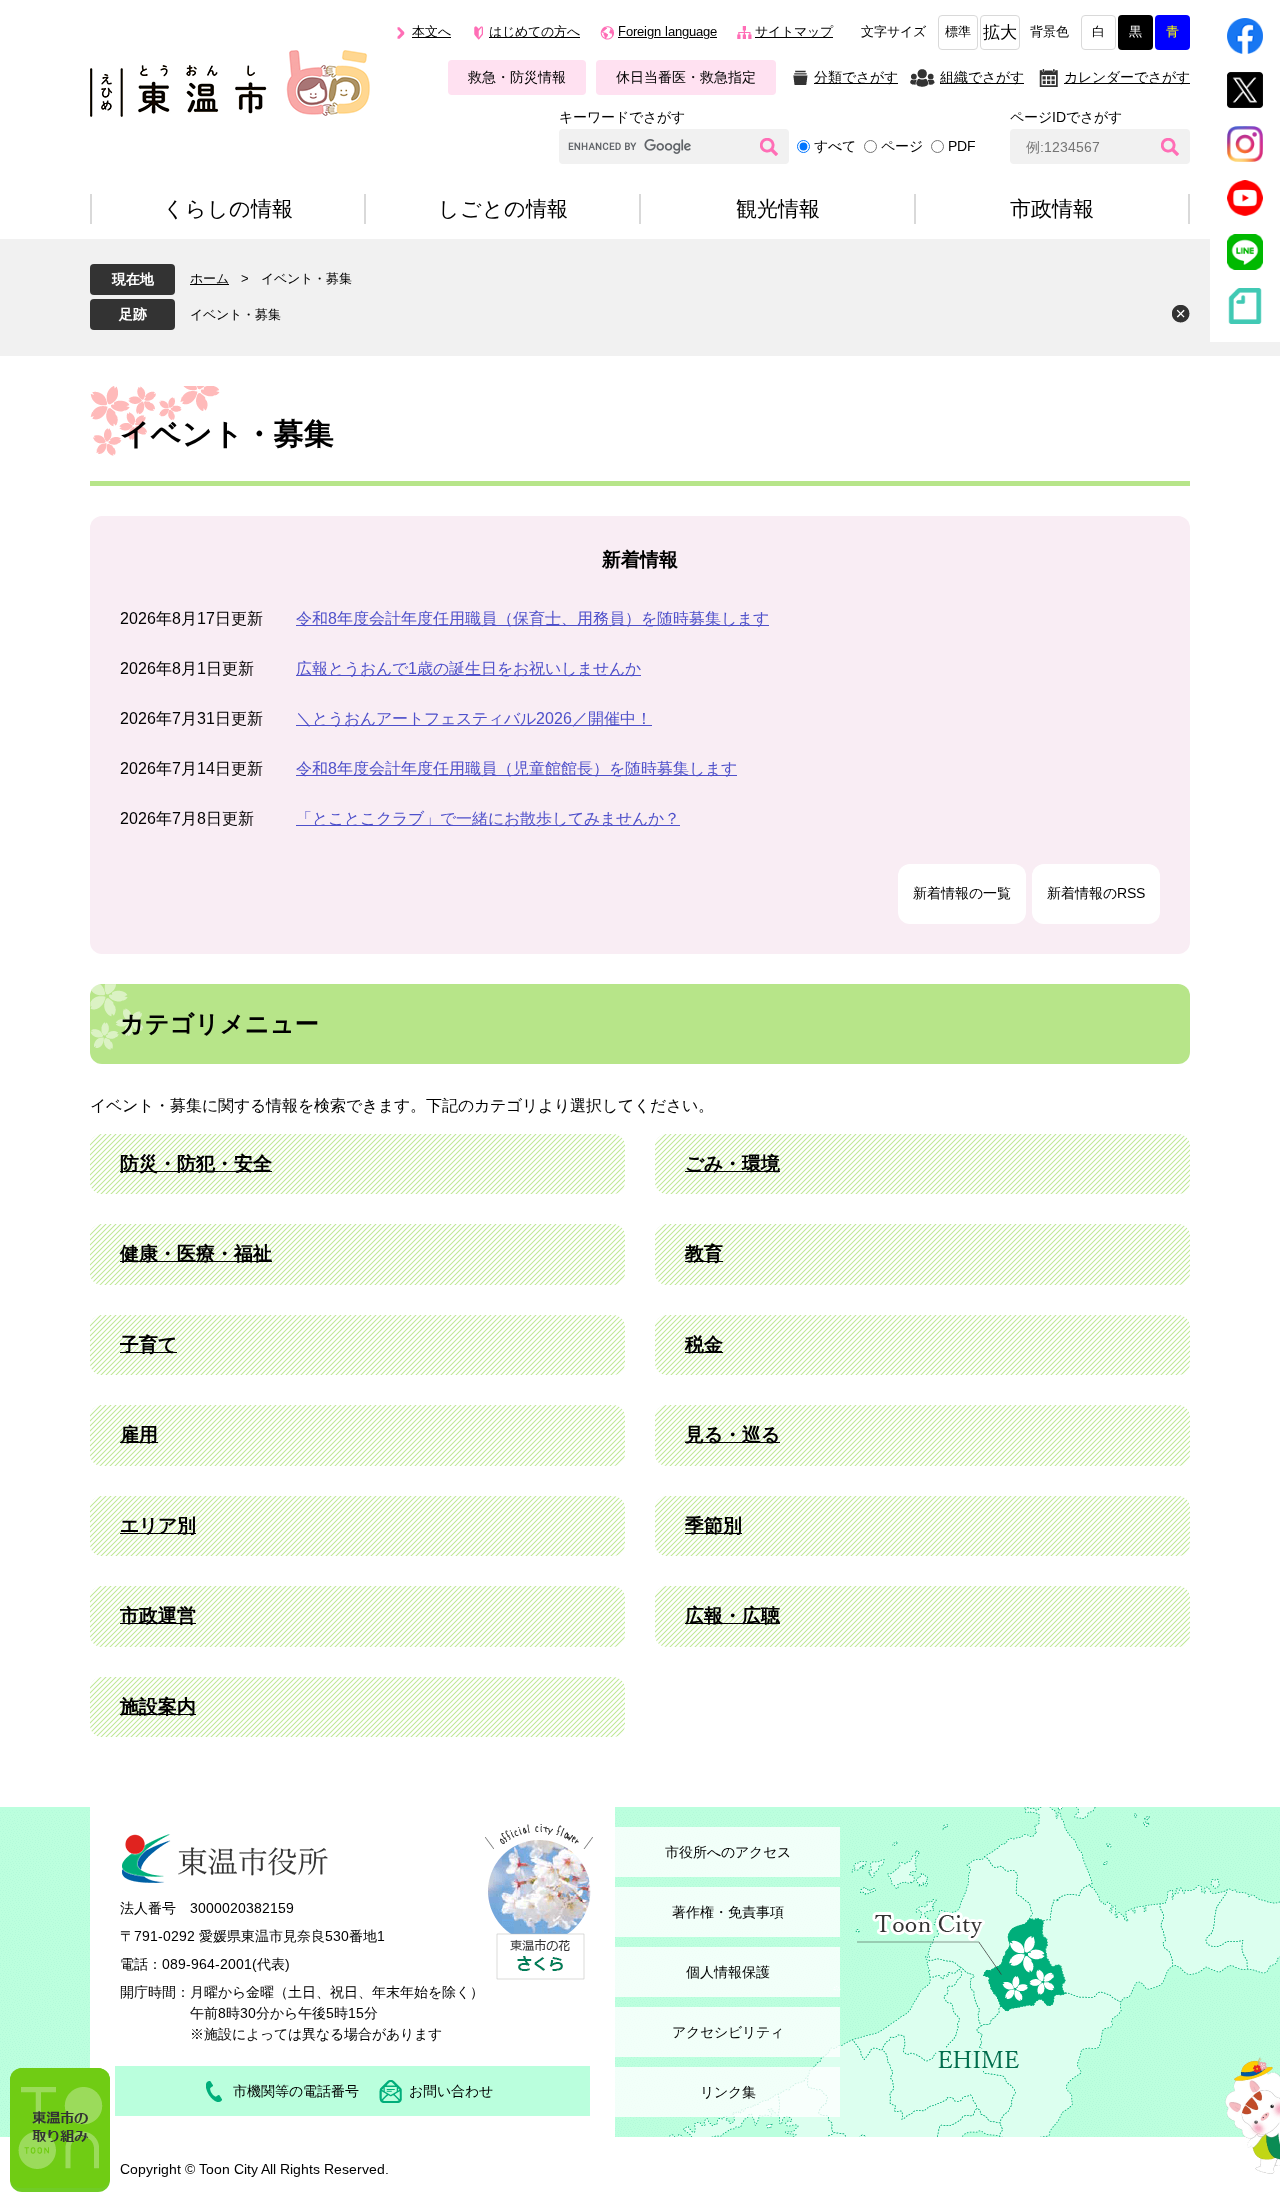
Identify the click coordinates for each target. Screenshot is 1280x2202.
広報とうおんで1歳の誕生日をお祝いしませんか (468, 668)
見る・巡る (732, 1434)
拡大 (1000, 32)
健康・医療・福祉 (196, 1253)
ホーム (209, 278)
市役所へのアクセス (728, 1852)
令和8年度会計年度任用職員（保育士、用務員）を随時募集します (532, 618)
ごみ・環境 (732, 1163)
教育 (704, 1253)
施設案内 (158, 1706)
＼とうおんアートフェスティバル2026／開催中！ (474, 718)
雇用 (139, 1434)
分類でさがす (856, 77)
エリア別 (158, 1525)
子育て (148, 1344)
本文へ (431, 32)
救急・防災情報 (517, 77)
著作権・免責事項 (728, 1912)
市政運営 (158, 1615)
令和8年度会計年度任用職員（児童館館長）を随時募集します (516, 768)
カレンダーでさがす (1127, 77)
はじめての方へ (534, 32)
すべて (835, 146)
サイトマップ (794, 32)
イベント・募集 (235, 314)
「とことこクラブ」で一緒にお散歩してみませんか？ (488, 818)
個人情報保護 (728, 1972)
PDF (962, 146)
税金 (704, 1344)
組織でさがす (982, 77)
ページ (902, 146)
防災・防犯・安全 (196, 1163)
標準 (958, 32)
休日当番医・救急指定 (686, 77)
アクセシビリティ (728, 2032)
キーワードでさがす (622, 117)
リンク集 (728, 2092)
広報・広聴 (732, 1615)
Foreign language (667, 32)
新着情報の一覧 (962, 893)
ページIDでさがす (1066, 117)
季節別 (713, 1525)
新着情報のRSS (1096, 893)
